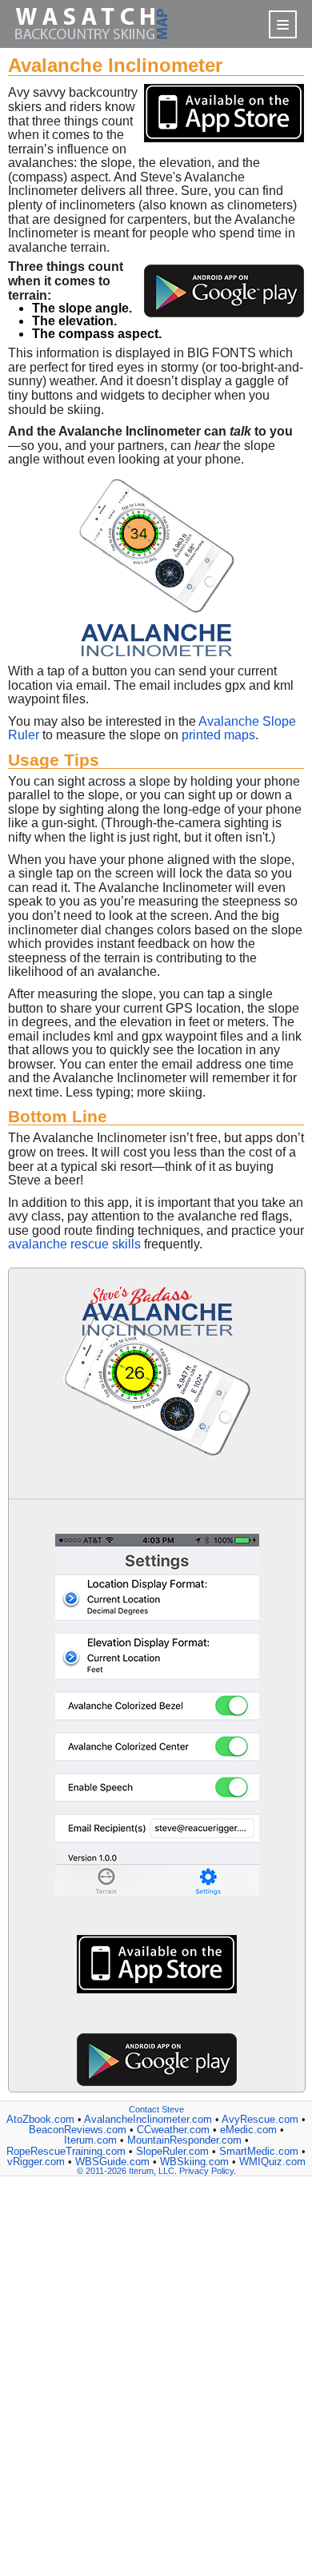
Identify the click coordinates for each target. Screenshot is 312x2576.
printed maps (218, 735)
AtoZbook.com (40, 2119)
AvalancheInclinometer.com (148, 2119)
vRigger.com (36, 2162)
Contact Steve (156, 2109)
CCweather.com (173, 2130)
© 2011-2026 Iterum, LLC (126, 2171)
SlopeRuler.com (172, 2151)
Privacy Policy (206, 2171)
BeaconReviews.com (78, 2130)
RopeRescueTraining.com (66, 2151)
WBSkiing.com (194, 2162)
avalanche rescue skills (74, 1244)
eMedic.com (248, 2130)
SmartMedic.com (259, 2151)
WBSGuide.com (112, 2162)
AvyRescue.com (260, 2119)
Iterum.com (90, 2140)
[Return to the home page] (91, 44)
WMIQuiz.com (272, 2162)
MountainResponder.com (184, 2140)
